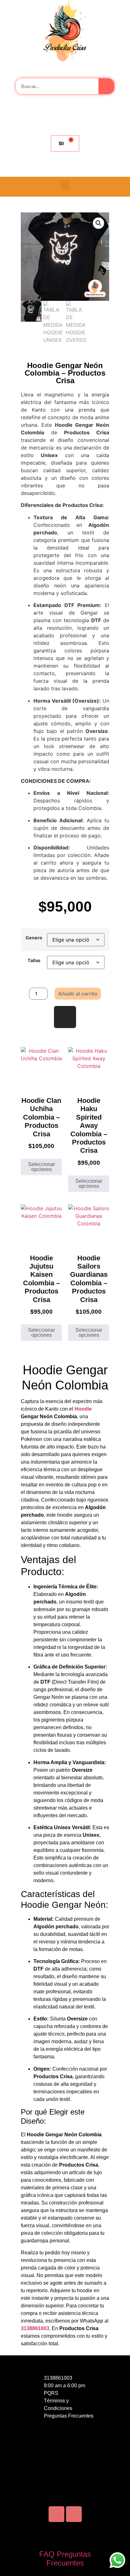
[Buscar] (106, 86)
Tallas (34, 961)
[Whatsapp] (74, 2514)
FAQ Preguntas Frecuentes (65, 2559)
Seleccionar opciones (41, 1167)
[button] (65, 185)
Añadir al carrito (78, 994)
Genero (34, 938)
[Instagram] (65, 1017)
